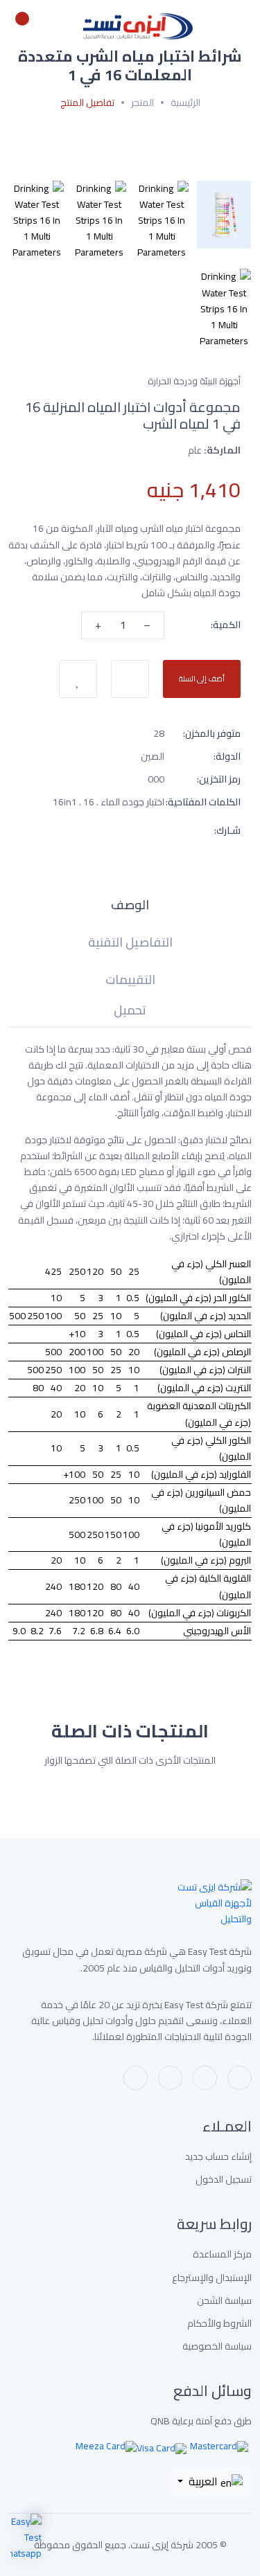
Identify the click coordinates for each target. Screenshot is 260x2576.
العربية (203, 2481)
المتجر (142, 103)
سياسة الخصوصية (217, 2346)
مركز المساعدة (222, 2254)
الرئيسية (185, 103)
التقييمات (130, 982)
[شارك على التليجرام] (134, 830)
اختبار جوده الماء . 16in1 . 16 (109, 802)
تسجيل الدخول (224, 2180)
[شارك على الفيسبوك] (109, 830)
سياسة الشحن (224, 2301)
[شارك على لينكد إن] (59, 830)
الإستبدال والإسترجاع (212, 2278)
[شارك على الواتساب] (159, 830)
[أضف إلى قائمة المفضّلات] (78, 679)
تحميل (130, 1013)
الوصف (130, 907)
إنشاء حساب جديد (218, 2157)
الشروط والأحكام (219, 2324)
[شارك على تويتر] (84, 830)
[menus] (244, 26)
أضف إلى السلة (202, 679)
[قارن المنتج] (130, 679)
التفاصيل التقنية (130, 945)
